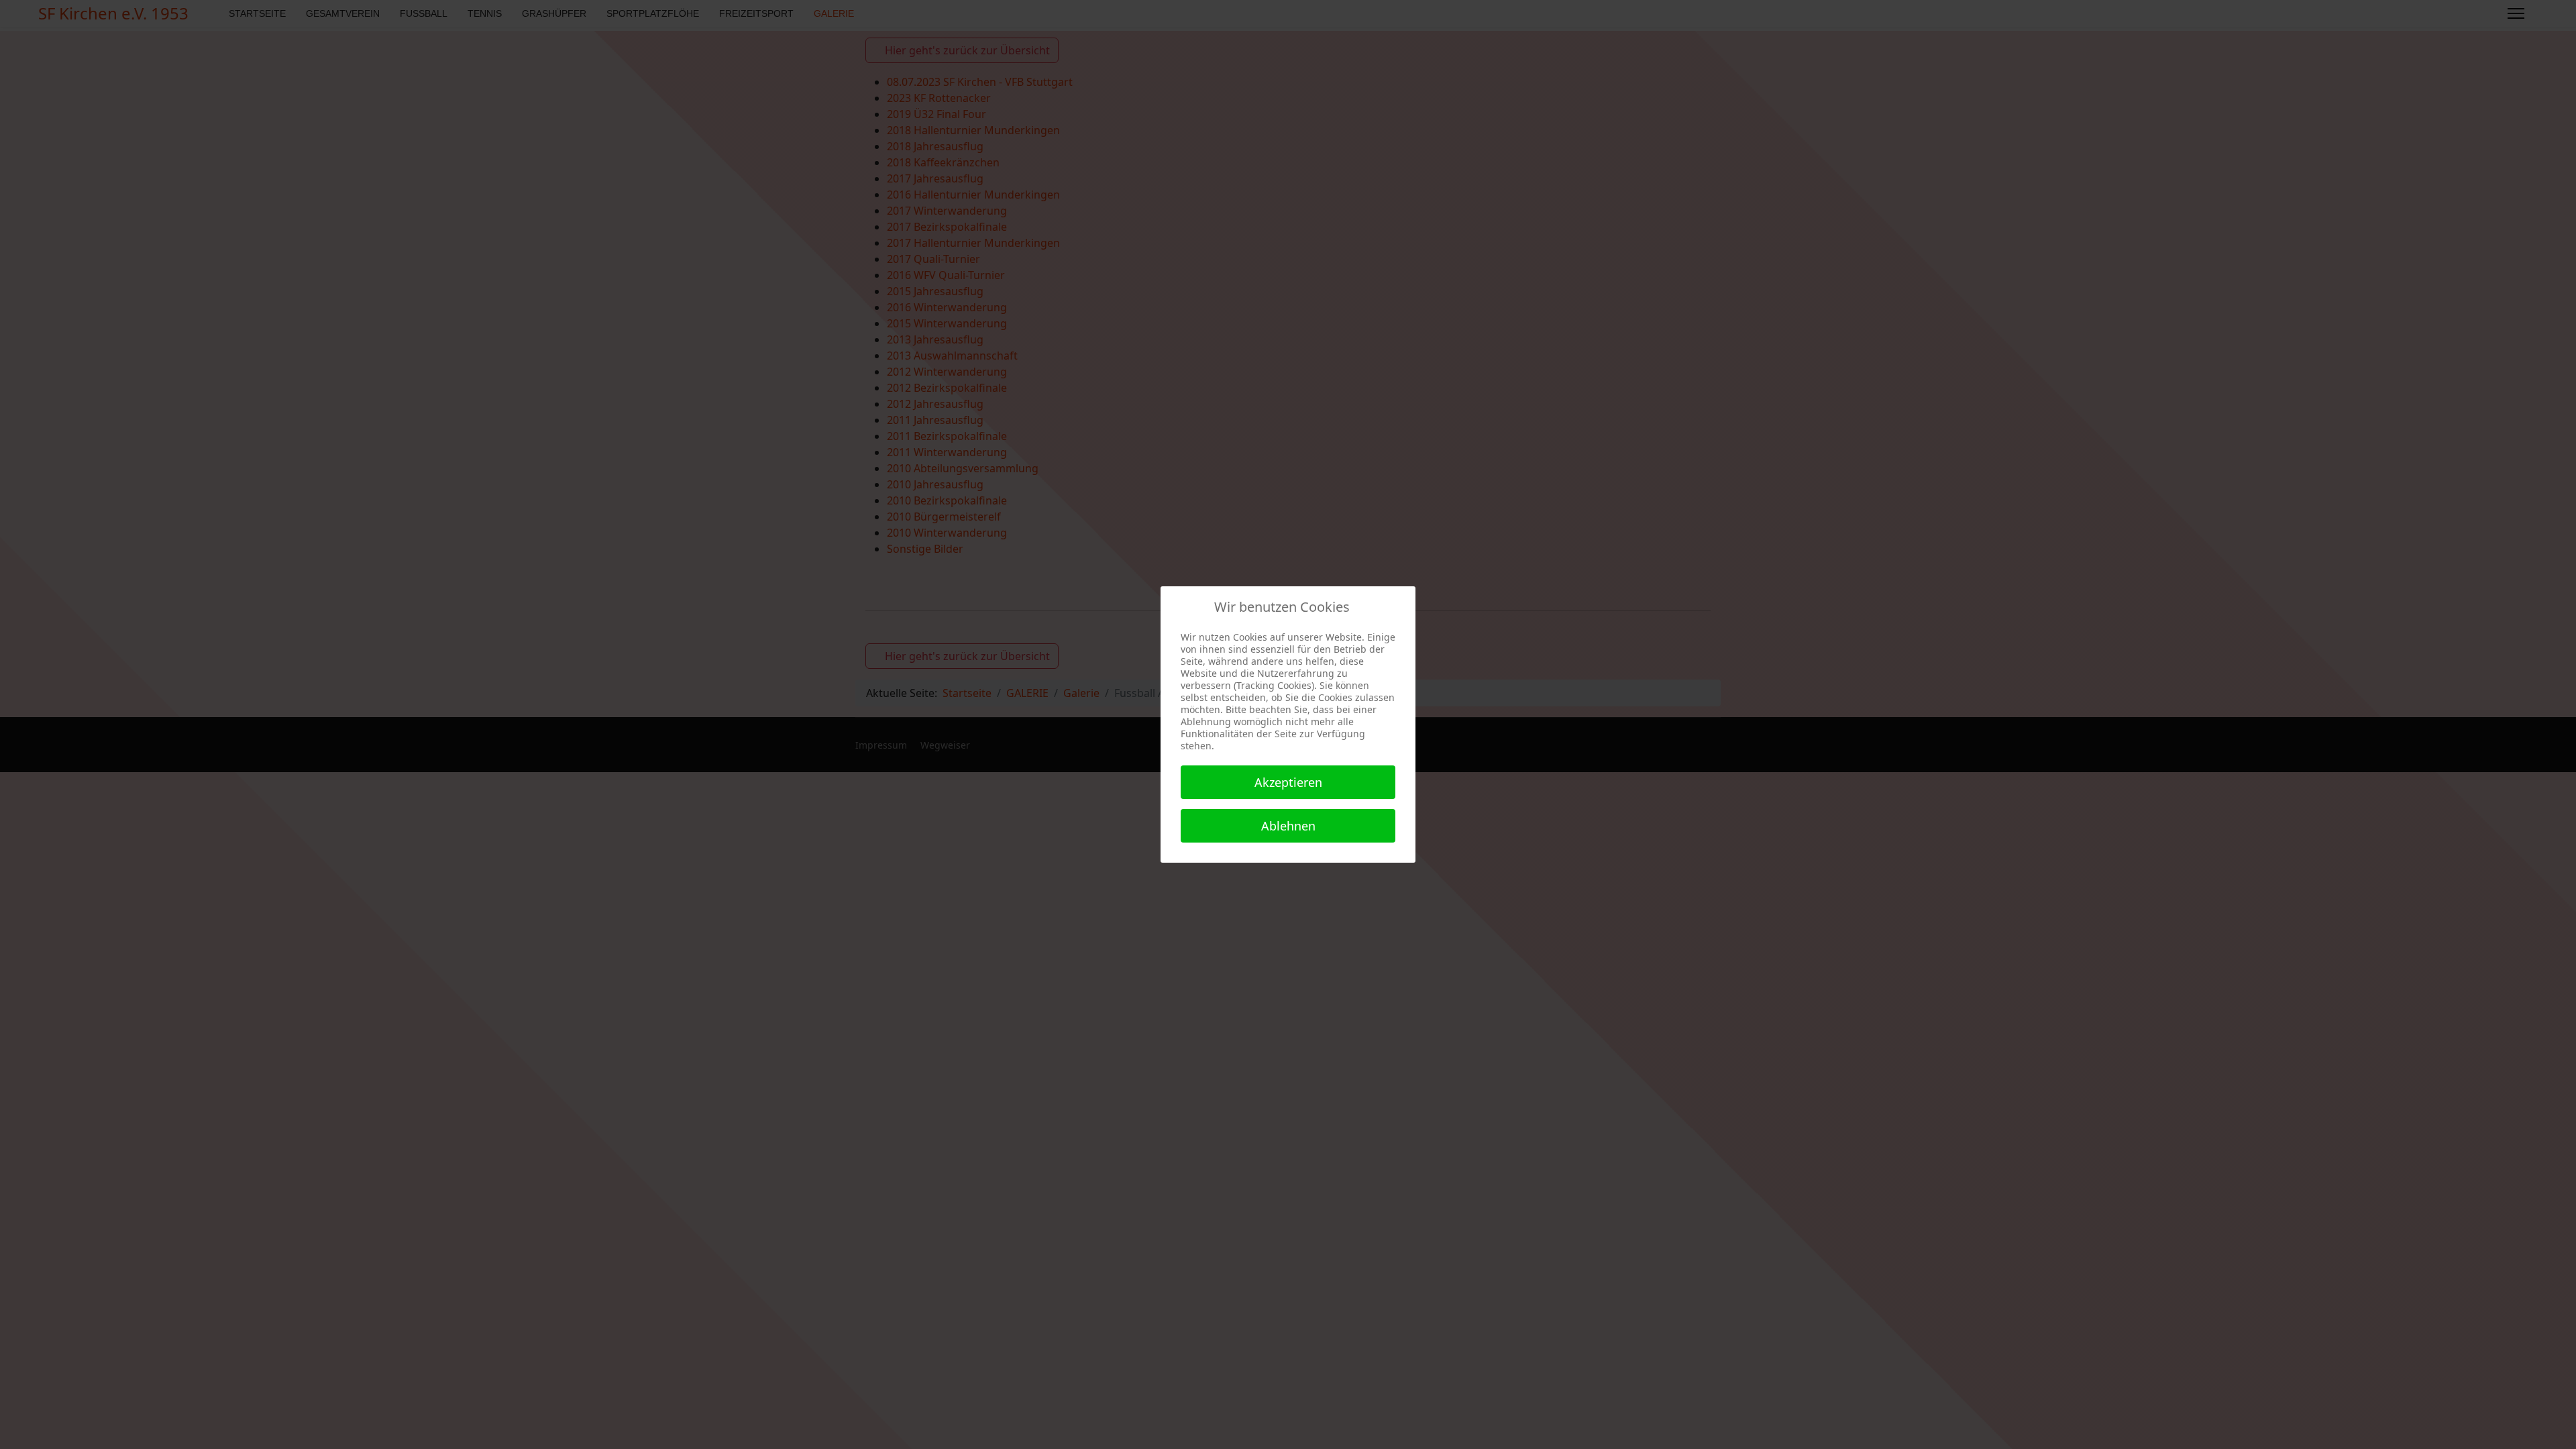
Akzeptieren (1288, 782)
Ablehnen (1288, 826)
